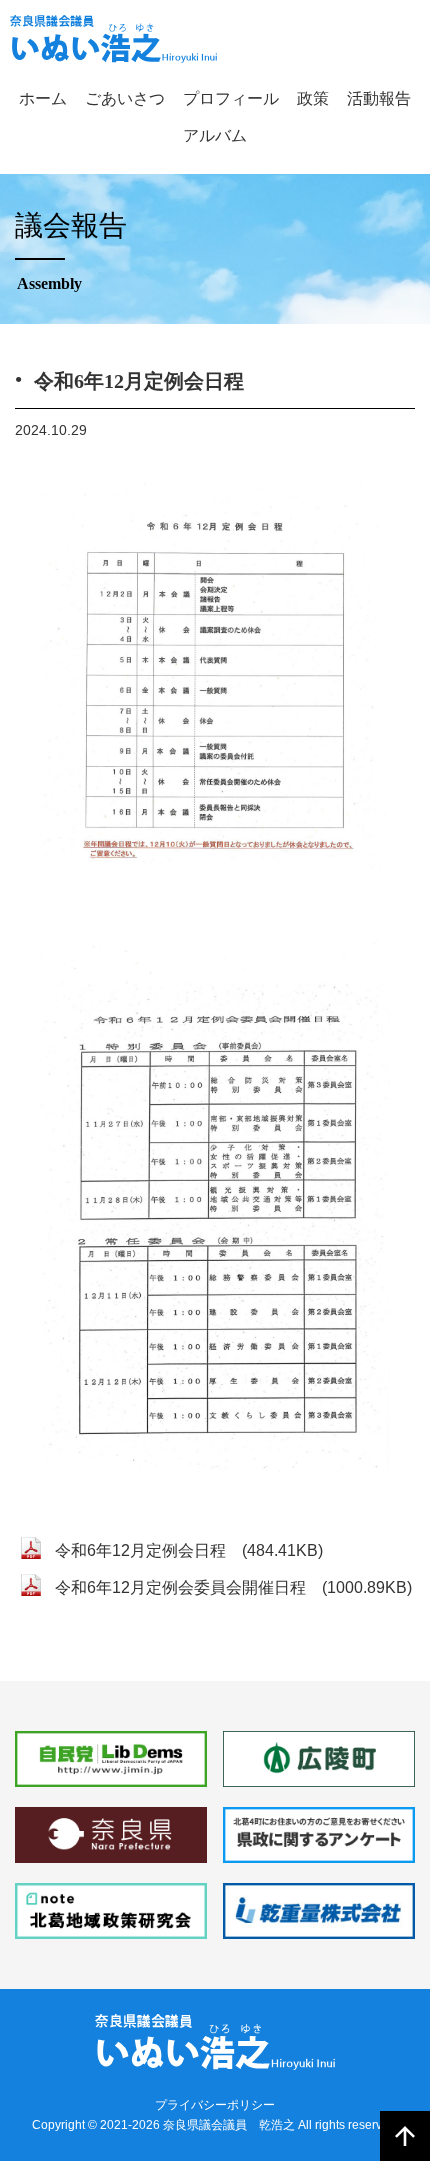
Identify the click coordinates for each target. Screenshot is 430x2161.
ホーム (43, 98)
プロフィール (231, 98)
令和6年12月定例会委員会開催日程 (180, 1587)
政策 (313, 98)
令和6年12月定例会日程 (140, 1550)
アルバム (215, 135)
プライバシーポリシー (215, 2105)
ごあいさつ (125, 98)
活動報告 (379, 98)
